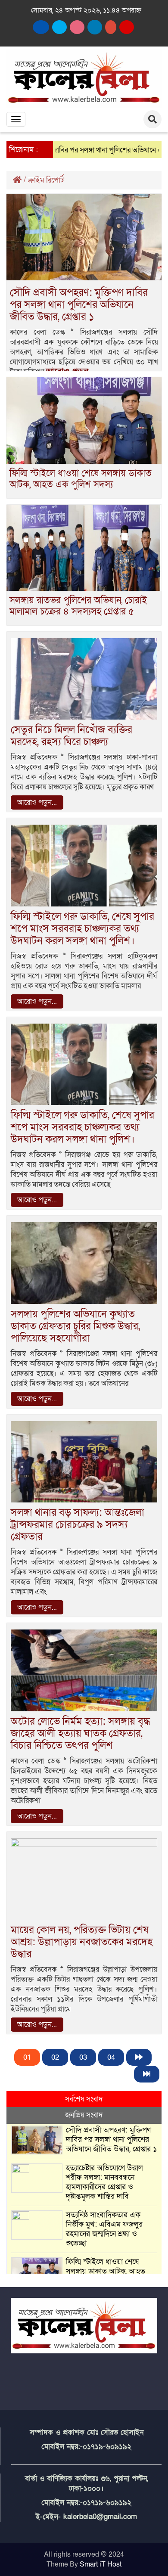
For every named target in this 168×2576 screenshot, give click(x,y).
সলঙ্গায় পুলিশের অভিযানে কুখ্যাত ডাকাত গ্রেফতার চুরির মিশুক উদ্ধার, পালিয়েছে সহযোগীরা (75, 1326)
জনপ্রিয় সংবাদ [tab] (84, 2115)
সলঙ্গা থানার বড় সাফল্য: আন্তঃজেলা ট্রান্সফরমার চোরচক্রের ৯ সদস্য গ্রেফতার (78, 1525)
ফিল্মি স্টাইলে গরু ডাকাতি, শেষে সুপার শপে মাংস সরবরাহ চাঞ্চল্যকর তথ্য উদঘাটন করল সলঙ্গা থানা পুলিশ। (82, 929)
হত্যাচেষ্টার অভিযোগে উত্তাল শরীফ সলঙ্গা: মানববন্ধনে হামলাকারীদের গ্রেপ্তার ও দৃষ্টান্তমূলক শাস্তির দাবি (104, 2182)
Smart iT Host (101, 2564)
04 (111, 2057)
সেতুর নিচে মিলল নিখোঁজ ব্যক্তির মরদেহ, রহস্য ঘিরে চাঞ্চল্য (72, 736)
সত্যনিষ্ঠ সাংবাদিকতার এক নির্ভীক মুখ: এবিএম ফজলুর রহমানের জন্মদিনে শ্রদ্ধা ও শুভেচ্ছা (104, 2229)
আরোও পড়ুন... (37, 802)
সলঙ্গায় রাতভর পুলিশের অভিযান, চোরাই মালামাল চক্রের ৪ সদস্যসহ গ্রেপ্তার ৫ (78, 606)
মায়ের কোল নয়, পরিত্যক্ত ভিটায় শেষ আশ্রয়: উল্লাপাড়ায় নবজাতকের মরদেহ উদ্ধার (82, 1942)
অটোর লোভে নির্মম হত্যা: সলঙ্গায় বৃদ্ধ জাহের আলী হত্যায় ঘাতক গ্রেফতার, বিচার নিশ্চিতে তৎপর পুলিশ (80, 1733)
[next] (139, 2057)
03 (83, 2057)
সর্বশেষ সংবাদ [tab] (84, 2099)
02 (55, 2057)
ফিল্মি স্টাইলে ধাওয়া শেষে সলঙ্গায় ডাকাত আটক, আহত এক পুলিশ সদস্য (81, 479)
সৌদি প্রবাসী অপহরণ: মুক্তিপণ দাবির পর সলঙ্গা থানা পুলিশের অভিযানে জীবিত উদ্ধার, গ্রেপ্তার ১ (79, 305)
